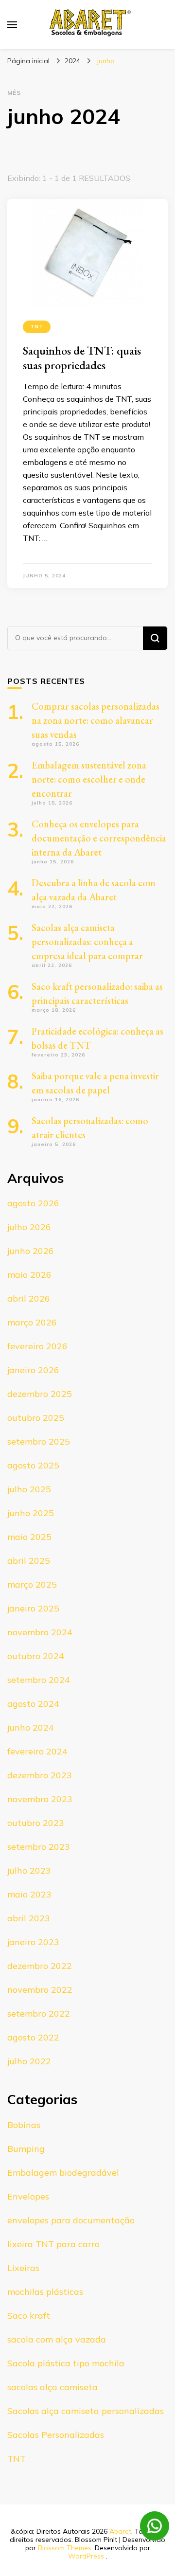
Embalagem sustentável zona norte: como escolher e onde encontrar (89, 779)
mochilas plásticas (45, 2292)
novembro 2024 (40, 1632)
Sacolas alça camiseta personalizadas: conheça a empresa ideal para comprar (87, 942)
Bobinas (24, 2125)
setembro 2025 (39, 1441)
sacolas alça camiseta (52, 2387)
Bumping (26, 2149)
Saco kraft (29, 2316)
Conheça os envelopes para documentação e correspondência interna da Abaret (99, 838)
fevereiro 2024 (37, 1751)
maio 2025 (29, 1537)
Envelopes (28, 2196)
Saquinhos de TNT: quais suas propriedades (82, 358)
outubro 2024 (36, 1656)
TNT (37, 327)
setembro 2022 (39, 2013)
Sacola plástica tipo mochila (66, 2363)
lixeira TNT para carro (53, 2244)
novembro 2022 (40, 1990)
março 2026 (32, 1322)
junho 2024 (31, 1727)
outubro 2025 (36, 1418)
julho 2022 (29, 2061)
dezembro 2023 (40, 1775)
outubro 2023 (36, 1823)
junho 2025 (31, 1513)
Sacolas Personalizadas (56, 2435)
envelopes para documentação (71, 2220)
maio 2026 (29, 1275)
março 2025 (32, 1584)
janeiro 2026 (33, 1370)
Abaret (120, 2531)
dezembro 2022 (40, 1966)
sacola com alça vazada (57, 2339)
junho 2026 (31, 1251)
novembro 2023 (40, 1799)
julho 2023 (29, 1870)
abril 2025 (29, 1561)
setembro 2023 (39, 1847)
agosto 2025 (33, 1465)
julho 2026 (29, 1227)
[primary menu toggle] (12, 25)
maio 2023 (29, 1894)
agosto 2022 (33, 2037)
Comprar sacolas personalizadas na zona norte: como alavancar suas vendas (96, 720)
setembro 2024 (39, 1680)
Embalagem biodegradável (63, 2173)
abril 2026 (29, 1298)
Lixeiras (23, 2268)
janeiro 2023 (33, 1942)
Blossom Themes (65, 2548)
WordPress (86, 2556)
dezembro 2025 (40, 1394)
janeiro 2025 (33, 1608)
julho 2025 (29, 1489)
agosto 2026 (33, 1203)
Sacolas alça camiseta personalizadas (86, 2411)
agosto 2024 (33, 1704)
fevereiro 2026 (37, 1346)
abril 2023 (29, 1918)
